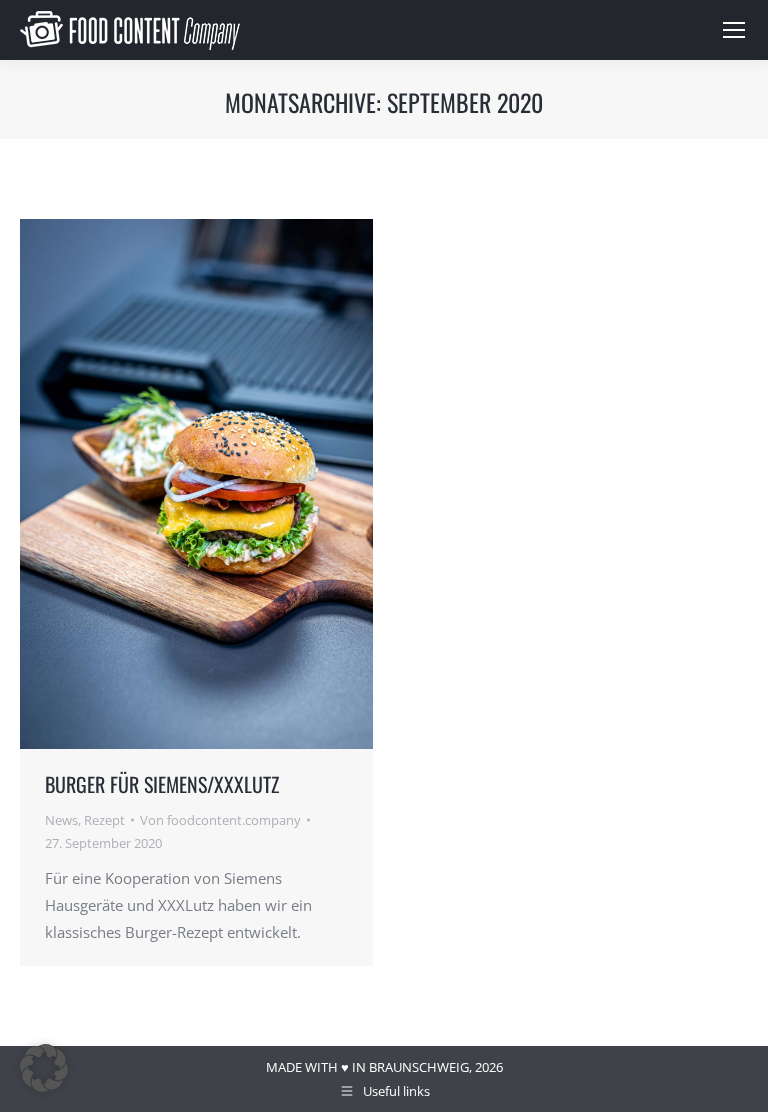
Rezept (104, 820)
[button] (44, 1068)
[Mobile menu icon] (734, 30)
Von (220, 820)
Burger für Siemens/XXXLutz (162, 784)
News (61, 820)
